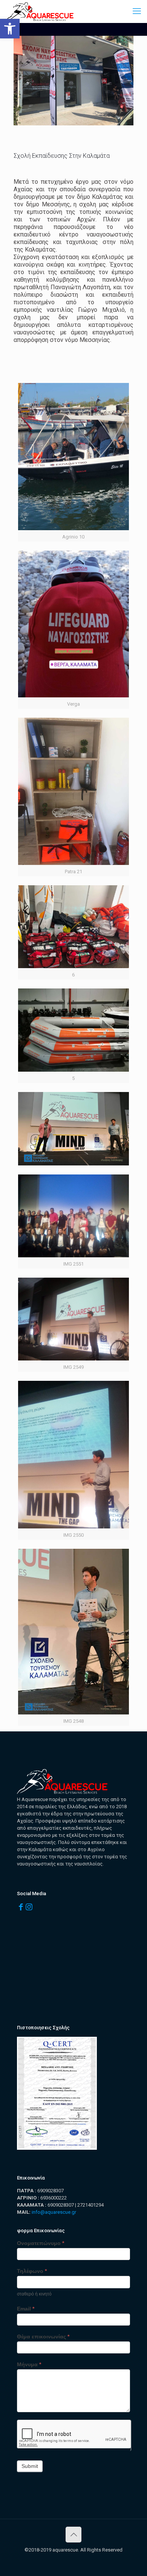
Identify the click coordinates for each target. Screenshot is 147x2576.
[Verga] (73, 624)
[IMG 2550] (73, 1454)
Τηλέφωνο (32, 2271)
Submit (30, 2466)
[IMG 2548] (73, 1632)
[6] (73, 927)
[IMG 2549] (73, 1319)
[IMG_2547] (73, 1129)
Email (26, 2309)
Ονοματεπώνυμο (41, 2243)
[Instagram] (29, 1907)
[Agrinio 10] (73, 457)
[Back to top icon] (73, 2535)
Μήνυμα (29, 2364)
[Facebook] (21, 1907)
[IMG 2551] (73, 1216)
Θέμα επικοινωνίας (43, 2337)
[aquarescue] (40, 11)
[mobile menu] (137, 11)
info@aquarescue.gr (54, 2212)
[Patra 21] (73, 791)
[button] (10, 29)
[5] (73, 1030)
